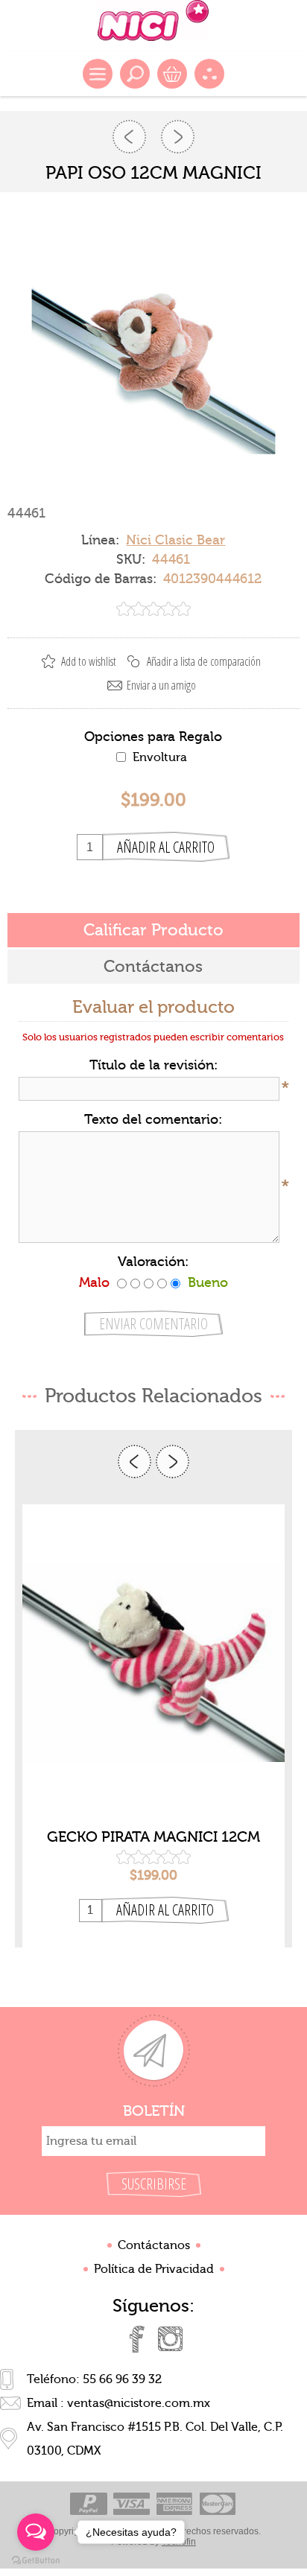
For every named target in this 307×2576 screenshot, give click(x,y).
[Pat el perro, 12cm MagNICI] (178, 137)
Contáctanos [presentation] (153, 967)
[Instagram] (170, 2339)
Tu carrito (172, 74)
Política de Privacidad (154, 2269)
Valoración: (153, 1262)
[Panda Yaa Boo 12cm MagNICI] (129, 137)
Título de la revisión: (153, 1065)
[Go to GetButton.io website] (36, 2561)
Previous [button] (134, 1462)
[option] (153, 1726)
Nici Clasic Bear (175, 540)
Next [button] (173, 1462)
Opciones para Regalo (153, 737)
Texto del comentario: (153, 1120)
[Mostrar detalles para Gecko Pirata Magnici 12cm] (153, 1661)
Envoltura (160, 757)
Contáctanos (154, 2245)
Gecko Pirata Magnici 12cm (153, 1837)
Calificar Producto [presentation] (153, 930)
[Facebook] (137, 2339)
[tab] (153, 930)
